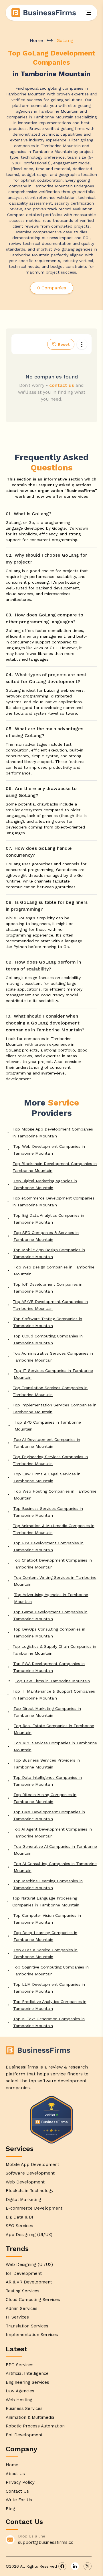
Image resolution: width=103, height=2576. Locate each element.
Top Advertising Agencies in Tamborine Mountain (51, 1598)
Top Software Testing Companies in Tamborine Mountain (48, 1322)
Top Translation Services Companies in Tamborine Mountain (50, 1391)
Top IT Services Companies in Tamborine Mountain (53, 1374)
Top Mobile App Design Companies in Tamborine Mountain (49, 1253)
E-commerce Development (34, 2208)
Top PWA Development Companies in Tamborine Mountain (49, 1667)
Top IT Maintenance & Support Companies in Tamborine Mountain (54, 1695)
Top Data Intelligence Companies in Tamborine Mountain (47, 1781)
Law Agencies (20, 2391)
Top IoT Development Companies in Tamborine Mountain (48, 1288)
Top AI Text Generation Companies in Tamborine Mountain (49, 2022)
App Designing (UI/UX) (29, 2235)
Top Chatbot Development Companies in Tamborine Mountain (52, 1564)
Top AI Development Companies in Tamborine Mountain (47, 1443)
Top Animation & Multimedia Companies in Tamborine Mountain (54, 1529)
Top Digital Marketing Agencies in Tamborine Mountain (45, 1184)
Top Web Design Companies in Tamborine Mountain (54, 1270)
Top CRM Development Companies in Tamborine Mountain (49, 1815)
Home (36, 40)
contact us (62, 385)
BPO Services (20, 2365)
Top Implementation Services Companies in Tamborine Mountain (55, 1408)
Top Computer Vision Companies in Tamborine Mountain (47, 1919)
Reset (64, 344)
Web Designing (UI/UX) (29, 2264)
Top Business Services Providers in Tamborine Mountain (47, 1764)
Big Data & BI (19, 2217)
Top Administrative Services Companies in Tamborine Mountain (53, 1357)
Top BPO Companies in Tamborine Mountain (48, 1426)
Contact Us (17, 2491)
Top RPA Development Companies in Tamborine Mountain (48, 1546)
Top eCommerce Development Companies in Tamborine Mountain (54, 1202)
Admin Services (22, 2308)
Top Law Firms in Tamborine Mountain (52, 1681)
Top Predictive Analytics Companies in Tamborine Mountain (50, 2005)
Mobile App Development (32, 2164)
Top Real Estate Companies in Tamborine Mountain (54, 1729)
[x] (88, 2566)
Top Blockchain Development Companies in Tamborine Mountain (55, 1167)
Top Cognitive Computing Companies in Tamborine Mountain (51, 1971)
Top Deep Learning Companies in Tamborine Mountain (45, 1936)
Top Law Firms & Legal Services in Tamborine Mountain (47, 1477)
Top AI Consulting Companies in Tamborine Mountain (55, 1867)
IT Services (17, 2317)
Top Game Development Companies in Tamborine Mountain (50, 1615)
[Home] (44, 13)
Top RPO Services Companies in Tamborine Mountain (55, 1746)
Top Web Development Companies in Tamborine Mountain (49, 1150)
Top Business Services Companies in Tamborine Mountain (48, 1512)
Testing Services (23, 2291)
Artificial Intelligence (27, 2373)
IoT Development (24, 2273)
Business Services (24, 2408)
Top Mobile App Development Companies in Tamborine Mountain (53, 1133)
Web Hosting (19, 2400)
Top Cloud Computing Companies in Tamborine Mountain (48, 1339)
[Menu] (88, 13)
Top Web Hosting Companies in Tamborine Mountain (55, 1495)
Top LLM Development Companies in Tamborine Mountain (49, 1988)
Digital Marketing (23, 2200)
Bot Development (24, 2435)
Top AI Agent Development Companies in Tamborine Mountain (52, 1833)
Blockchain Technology (30, 2191)
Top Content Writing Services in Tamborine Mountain (55, 1581)
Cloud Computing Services (33, 2300)
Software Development (30, 2173)
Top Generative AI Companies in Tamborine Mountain (55, 1850)
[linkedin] (75, 2566)
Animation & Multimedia (30, 2417)
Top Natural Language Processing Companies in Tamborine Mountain (46, 1902)
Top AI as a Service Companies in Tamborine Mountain (45, 1953)
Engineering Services (27, 2382)
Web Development (25, 2182)
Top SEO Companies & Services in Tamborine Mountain (46, 1236)
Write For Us (19, 2500)
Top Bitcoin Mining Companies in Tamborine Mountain (45, 1798)
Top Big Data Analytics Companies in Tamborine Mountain (49, 1219)
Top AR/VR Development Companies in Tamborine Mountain (50, 1305)
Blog (10, 2509)
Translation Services (27, 2326)
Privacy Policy (20, 2482)
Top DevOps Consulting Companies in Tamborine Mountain (49, 1633)
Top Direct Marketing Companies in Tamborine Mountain (47, 1712)
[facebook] (62, 2566)
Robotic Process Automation (35, 2426)
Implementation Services (32, 2335)
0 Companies (52, 288)
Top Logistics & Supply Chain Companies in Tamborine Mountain (54, 1650)
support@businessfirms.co (46, 2542)
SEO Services (19, 2226)
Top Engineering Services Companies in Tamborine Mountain (50, 1460)
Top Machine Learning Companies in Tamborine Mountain (48, 1884)
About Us (15, 2474)
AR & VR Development (29, 2282)
